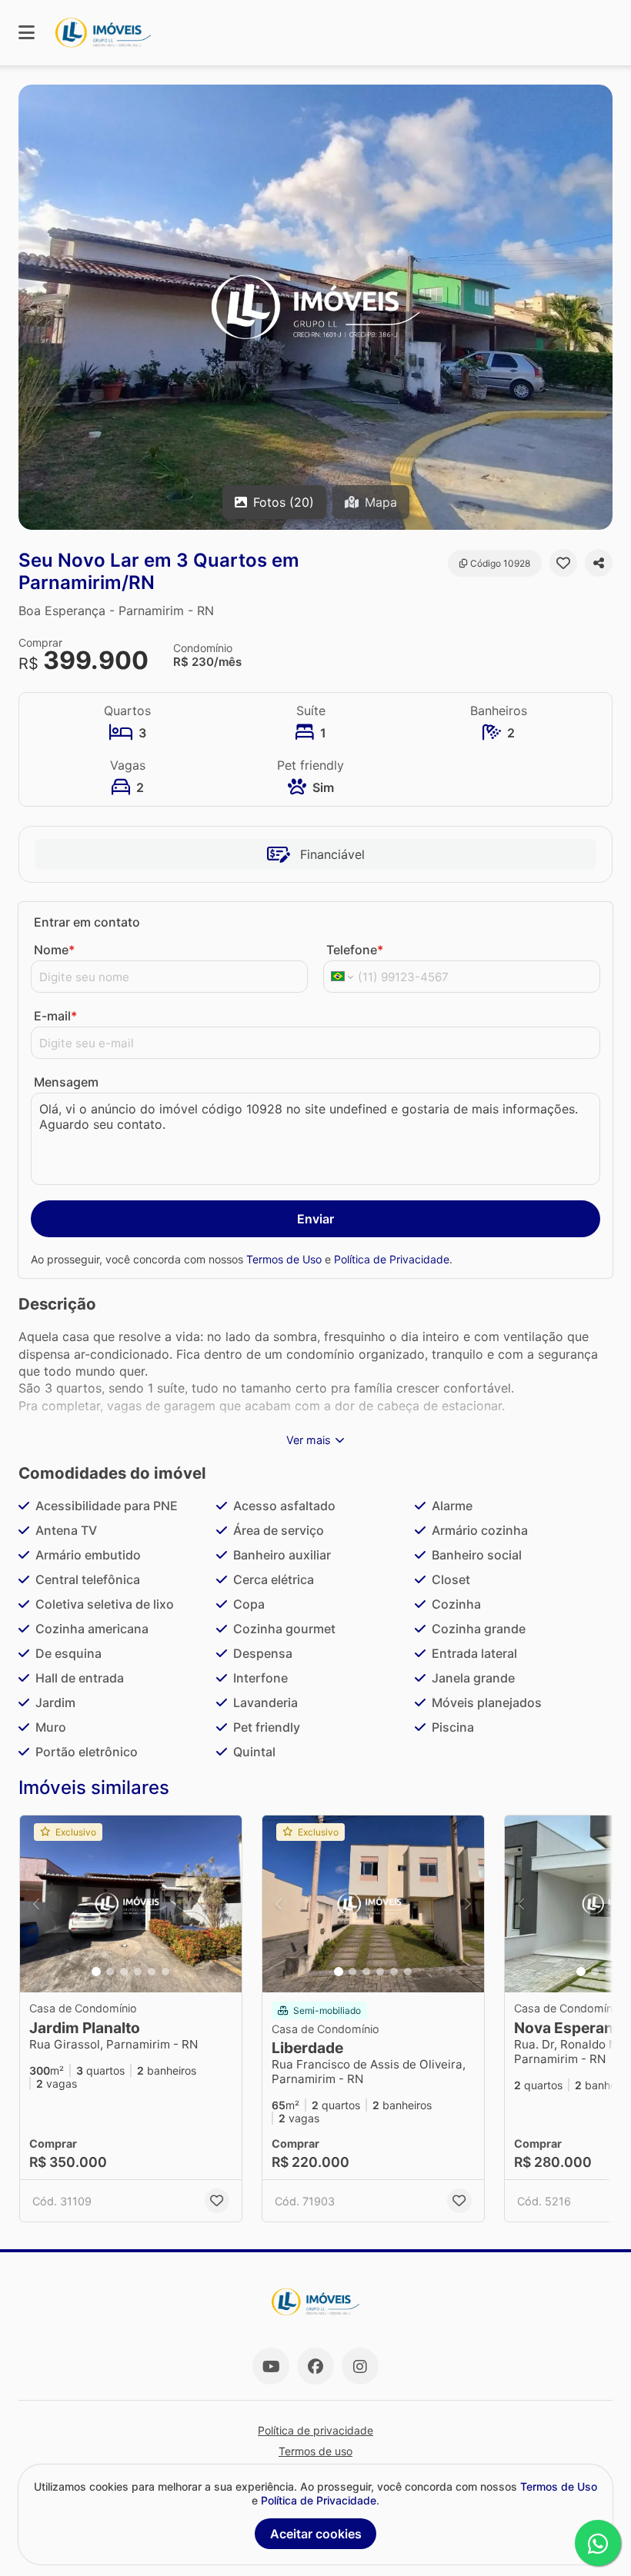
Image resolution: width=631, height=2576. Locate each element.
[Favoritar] (563, 563)
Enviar (315, 1219)
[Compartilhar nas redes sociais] (599, 563)
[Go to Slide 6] (165, 1972)
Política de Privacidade (392, 1259)
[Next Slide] (599, 307)
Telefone (355, 950)
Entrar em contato (87, 922)
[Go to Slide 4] (138, 1972)
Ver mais (309, 1440)
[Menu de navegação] (27, 33)
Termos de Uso (284, 1259)
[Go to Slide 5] (152, 1972)
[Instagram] (360, 2366)
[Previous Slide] (32, 307)
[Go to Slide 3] (124, 1972)
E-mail (55, 1016)
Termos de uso (315, 2451)
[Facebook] (315, 2366)
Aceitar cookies (316, 2534)
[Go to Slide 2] (110, 1972)
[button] (315, 307)
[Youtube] (271, 2366)
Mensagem (66, 1082)
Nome (54, 950)
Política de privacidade (315, 2430)
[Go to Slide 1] (96, 1972)
